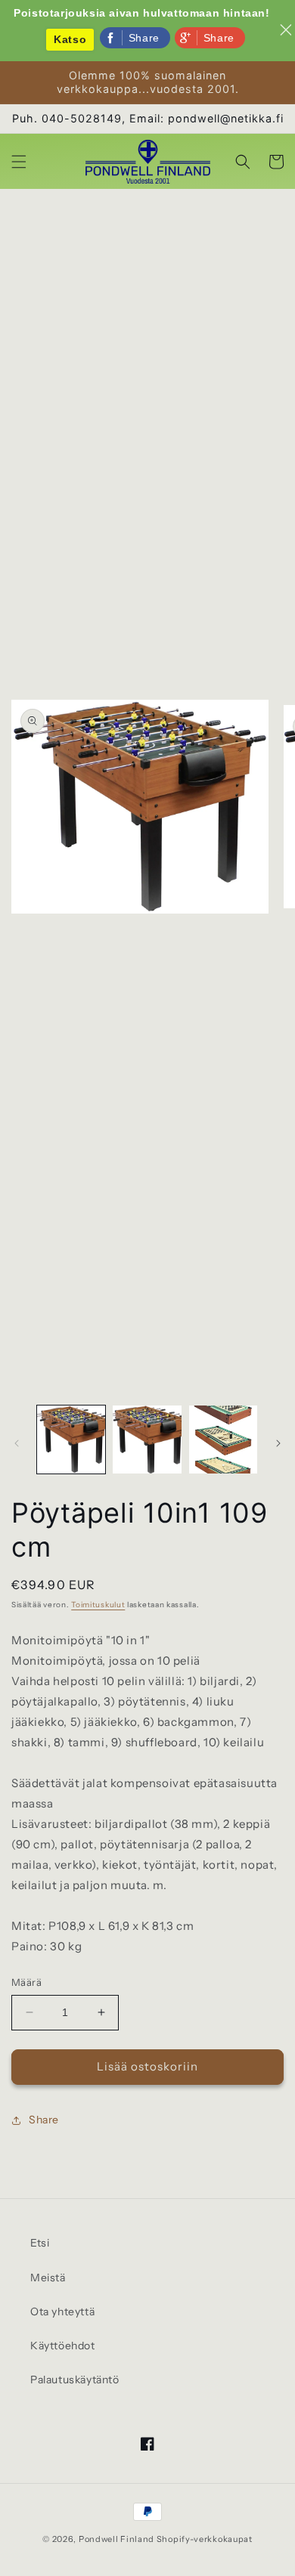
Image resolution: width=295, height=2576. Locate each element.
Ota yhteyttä (62, 2312)
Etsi (40, 2243)
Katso (70, 39)
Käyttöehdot (63, 2346)
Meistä (48, 2278)
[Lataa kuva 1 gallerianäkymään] (71, 1440)
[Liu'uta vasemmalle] (17, 1443)
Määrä (26, 1982)
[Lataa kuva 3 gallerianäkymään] (223, 1440)
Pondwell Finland (116, 2539)
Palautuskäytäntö (75, 2380)
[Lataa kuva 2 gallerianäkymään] (147, 1440)
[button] (19, 162)
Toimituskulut (98, 1605)
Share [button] (44, 2120)
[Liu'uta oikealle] (278, 1443)
